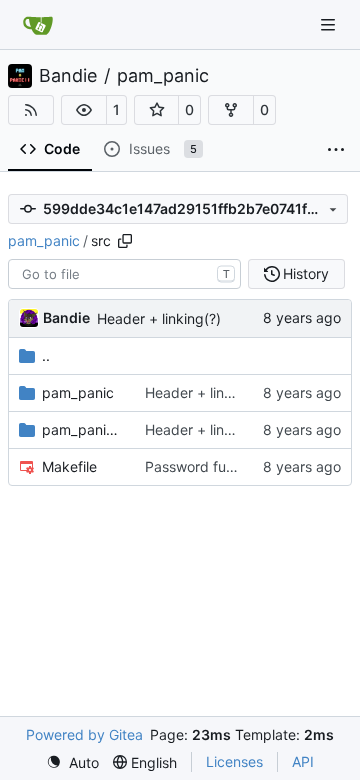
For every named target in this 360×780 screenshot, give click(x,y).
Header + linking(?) (159, 318)
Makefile (69, 466)
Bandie (68, 76)
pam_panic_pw (83, 429)
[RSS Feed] (31, 110)
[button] (84, 110)
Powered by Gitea (84, 734)
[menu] (72, 762)
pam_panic (163, 76)
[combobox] (124, 274)
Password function (205, 466)
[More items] (336, 150)
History (306, 273)
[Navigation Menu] (330, 24)
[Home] (38, 25)
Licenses (234, 761)
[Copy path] (125, 241)
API (303, 761)
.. (46, 355)
